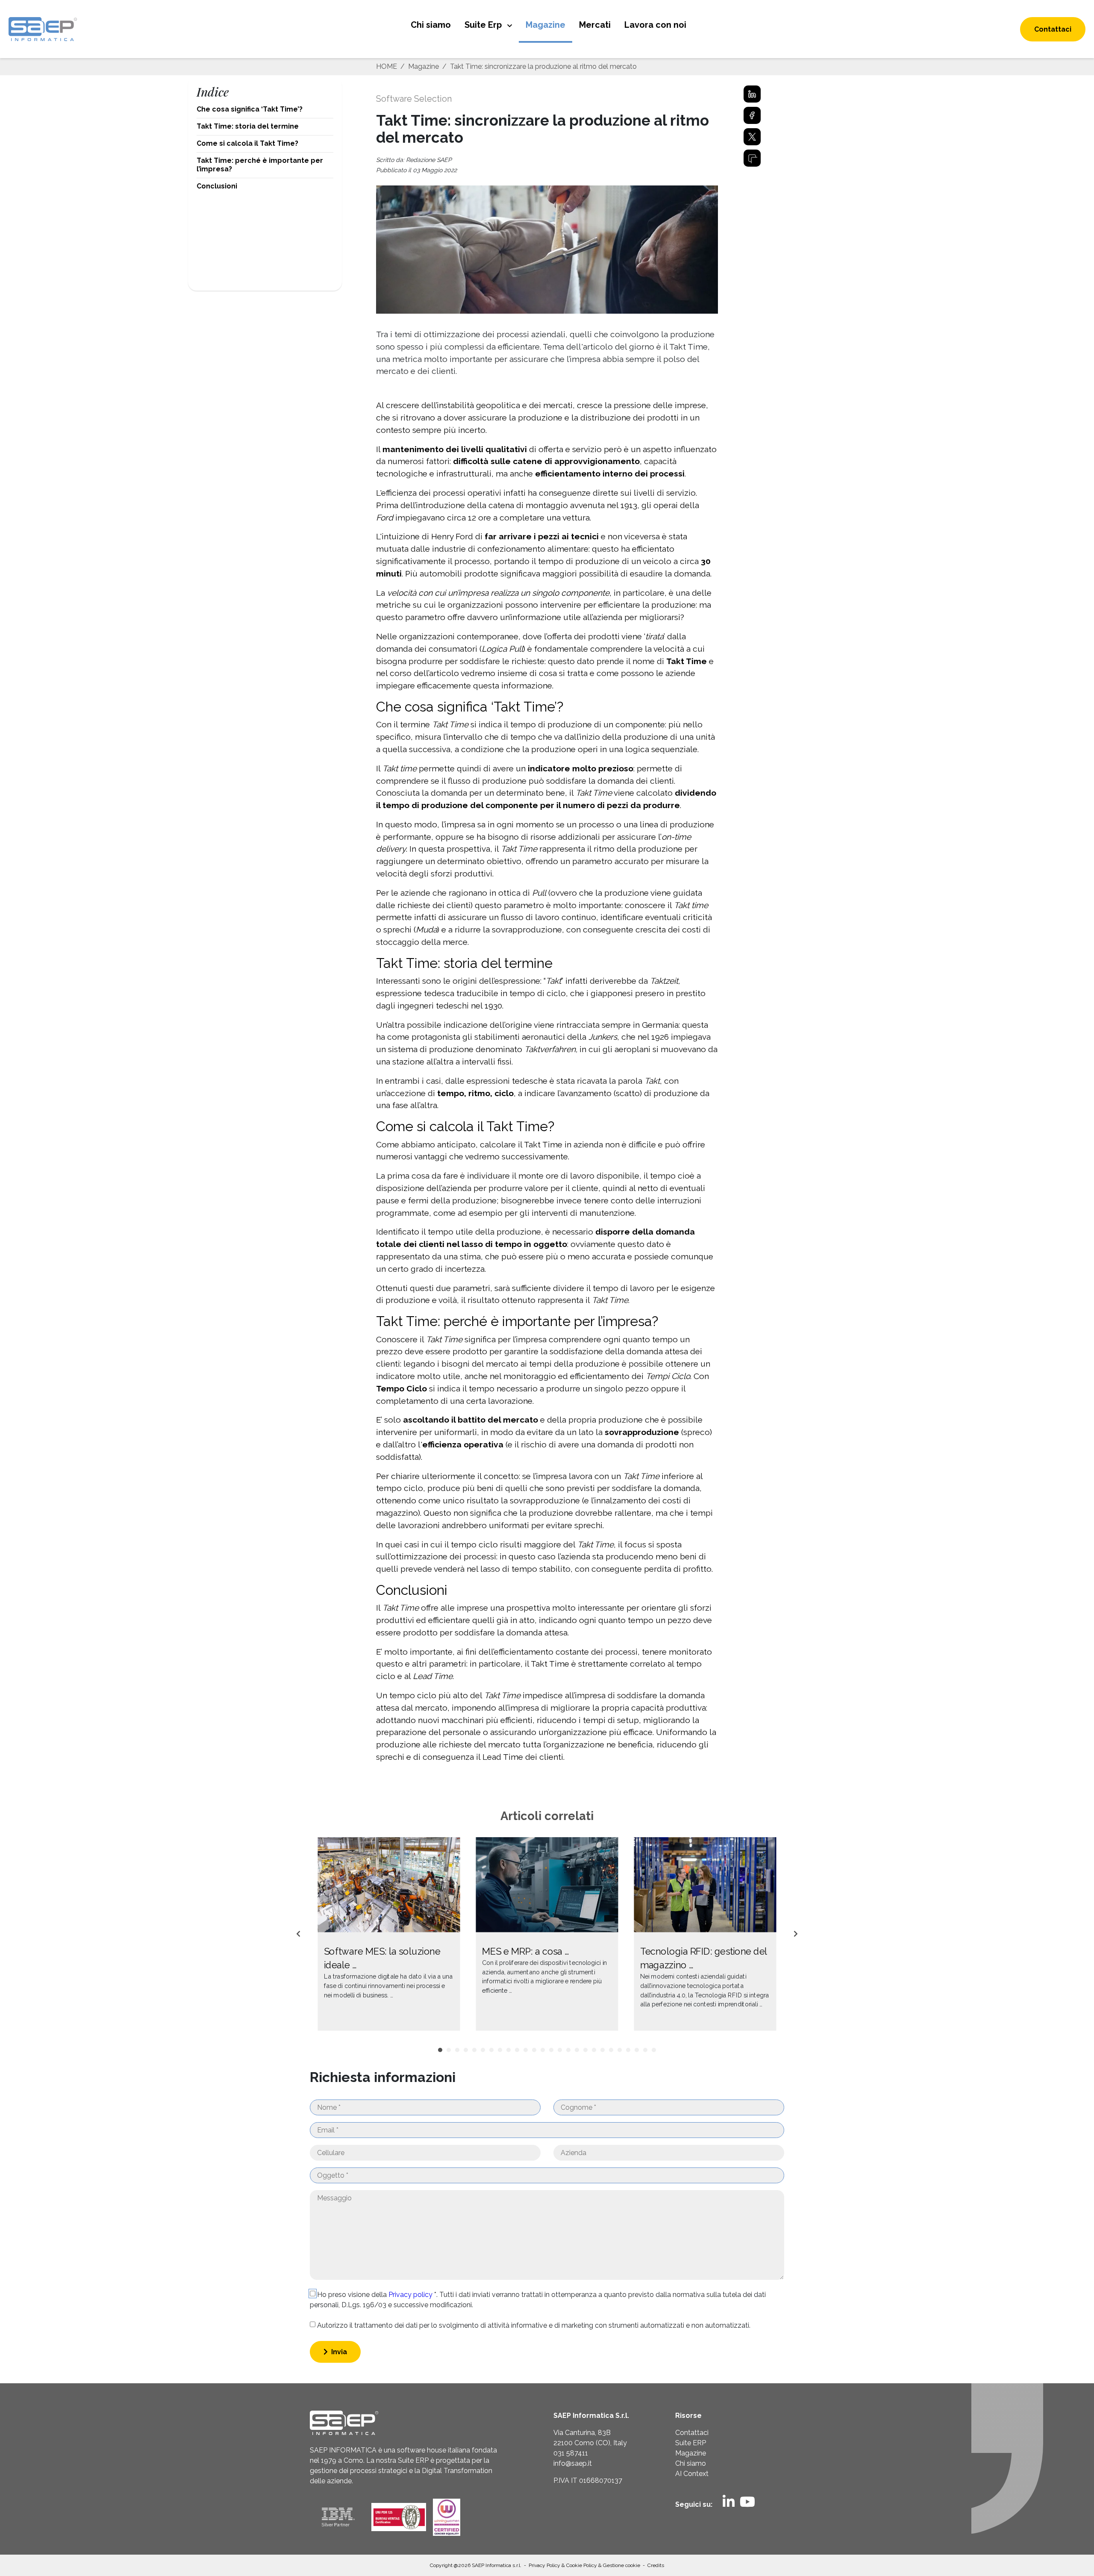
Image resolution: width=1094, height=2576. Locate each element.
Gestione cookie (622, 2565)
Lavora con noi (655, 25)
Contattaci (1053, 29)
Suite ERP (691, 2443)
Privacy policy (411, 2295)
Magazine (546, 25)
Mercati (595, 25)
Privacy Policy (545, 2565)
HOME (387, 66)
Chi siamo (431, 25)
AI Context (692, 2474)
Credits (656, 2565)
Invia (338, 2352)
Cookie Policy (582, 2565)
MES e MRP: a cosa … (525, 1951)
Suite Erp (484, 25)
